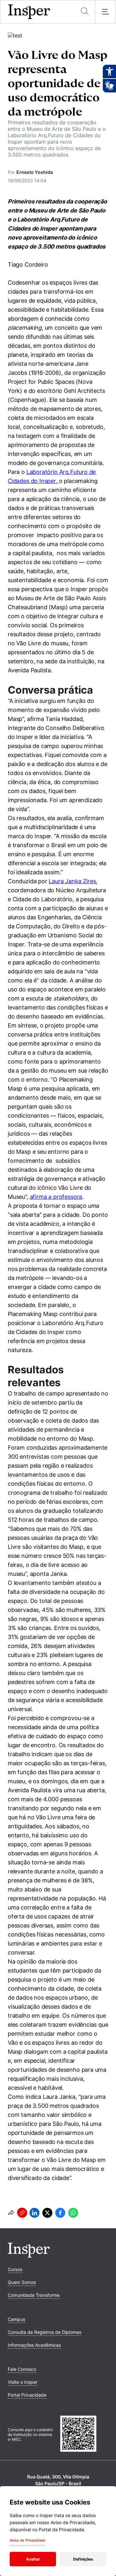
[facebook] (60, 2213)
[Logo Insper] (29, 2256)
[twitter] (47, 2213)
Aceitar (33, 2559)
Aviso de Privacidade (28, 2540)
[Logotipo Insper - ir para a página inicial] (29, 12)
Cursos (15, 2269)
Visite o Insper (23, 2382)
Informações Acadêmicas (34, 2345)
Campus (16, 2319)
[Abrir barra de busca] (85, 12)
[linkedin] (34, 2213)
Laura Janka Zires (72, 881)
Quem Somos (22, 2282)
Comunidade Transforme (34, 2295)
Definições (83, 2559)
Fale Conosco (22, 2369)
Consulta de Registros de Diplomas (44, 2332)
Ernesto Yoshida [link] (35, 172)
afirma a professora (56, 1197)
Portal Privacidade (27, 2395)
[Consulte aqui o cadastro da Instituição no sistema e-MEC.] (84, 2434)
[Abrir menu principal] (105, 12)
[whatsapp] (73, 2213)
